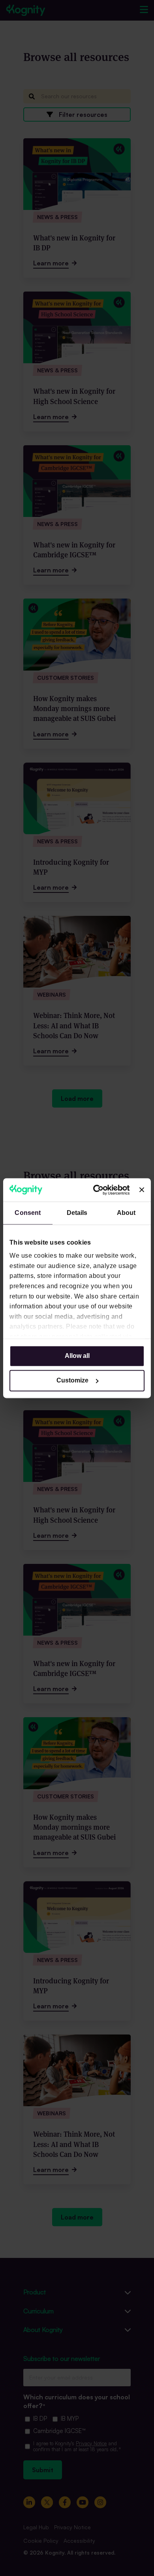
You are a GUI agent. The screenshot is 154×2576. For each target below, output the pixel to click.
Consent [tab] (28, 1213)
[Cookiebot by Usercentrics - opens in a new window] (98, 1190)
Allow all (77, 1356)
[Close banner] (142, 1190)
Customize (72, 1380)
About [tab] (126, 1213)
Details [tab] (77, 1213)
